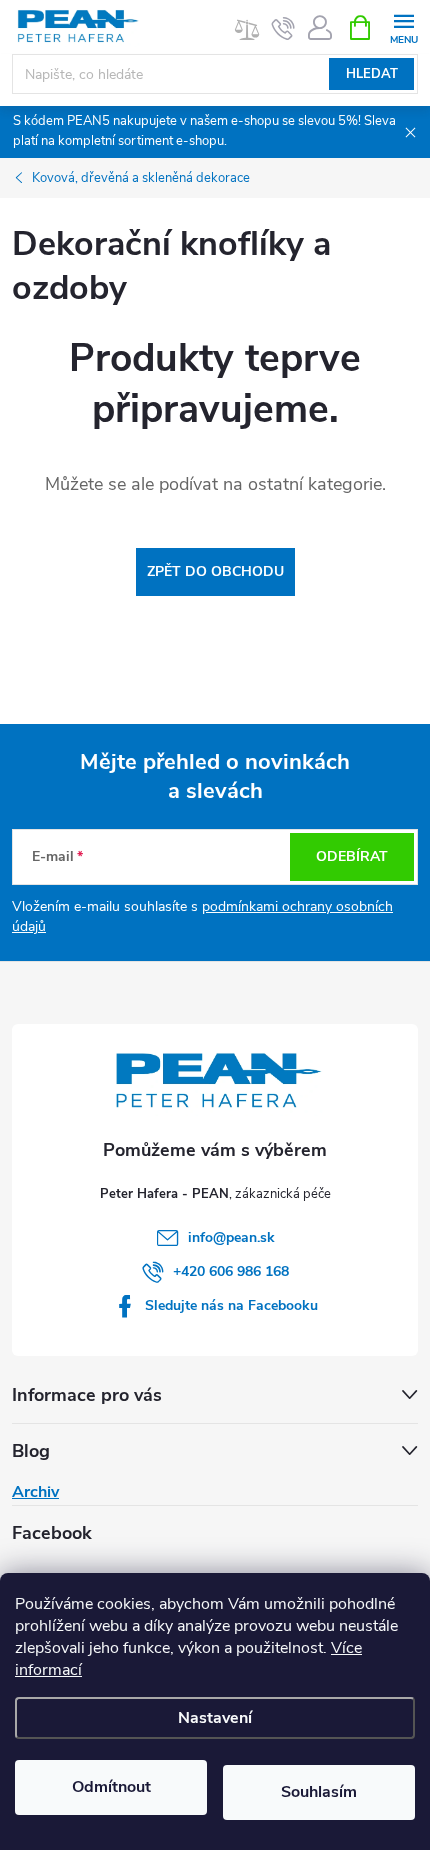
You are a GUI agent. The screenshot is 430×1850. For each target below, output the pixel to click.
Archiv (35, 1492)
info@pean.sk (231, 1237)
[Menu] (403, 26)
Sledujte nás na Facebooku (231, 1305)
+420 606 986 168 (231, 1271)
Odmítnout (111, 1787)
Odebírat (352, 856)
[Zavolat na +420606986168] (283, 28)
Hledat (372, 74)
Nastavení (215, 1718)
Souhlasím (319, 1792)
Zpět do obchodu (215, 571)
